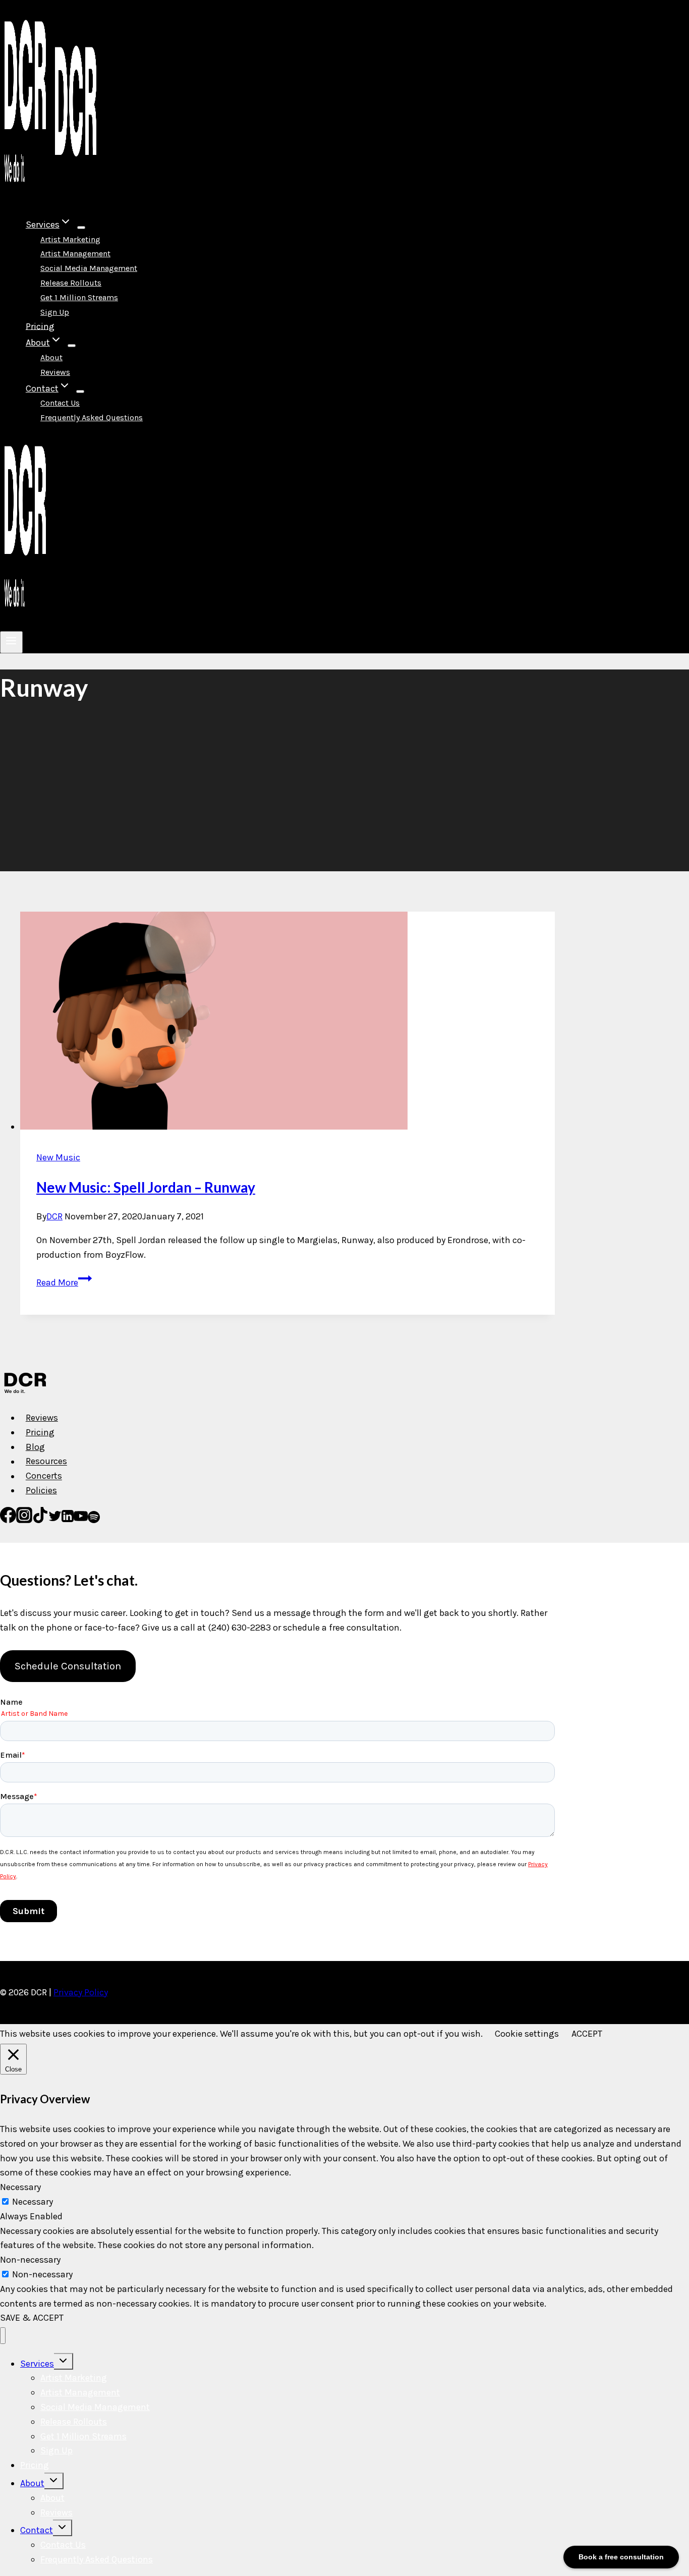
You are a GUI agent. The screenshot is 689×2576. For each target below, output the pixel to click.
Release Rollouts (71, 283)
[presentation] (288, 1023)
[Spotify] (94, 1520)
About (51, 357)
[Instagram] (24, 1520)
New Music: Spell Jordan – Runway (146, 1187)
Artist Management (75, 254)
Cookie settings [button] (527, 2034)
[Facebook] (8, 1520)
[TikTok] (40, 1520)
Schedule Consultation (68, 1666)
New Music (58, 1157)
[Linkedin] (68, 1520)
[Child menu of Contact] (80, 391)
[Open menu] (11, 642)
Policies (41, 1490)
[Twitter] (55, 1520)
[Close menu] (3, 2336)
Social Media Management (89, 268)
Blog (35, 1447)
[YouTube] (81, 1520)
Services (37, 2364)
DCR (54, 1216)
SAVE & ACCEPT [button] (32, 2318)
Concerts (44, 1476)
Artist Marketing (70, 239)
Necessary (33, 2202)
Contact (37, 2530)
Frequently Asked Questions (92, 417)
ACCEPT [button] (587, 2034)
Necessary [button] (20, 2187)
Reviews (55, 372)
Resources (46, 1462)
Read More (64, 1282)
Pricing (40, 326)
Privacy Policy (81, 1992)
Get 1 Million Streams (79, 297)
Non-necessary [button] (30, 2260)
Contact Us (60, 403)
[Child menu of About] (72, 346)
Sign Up (55, 312)
